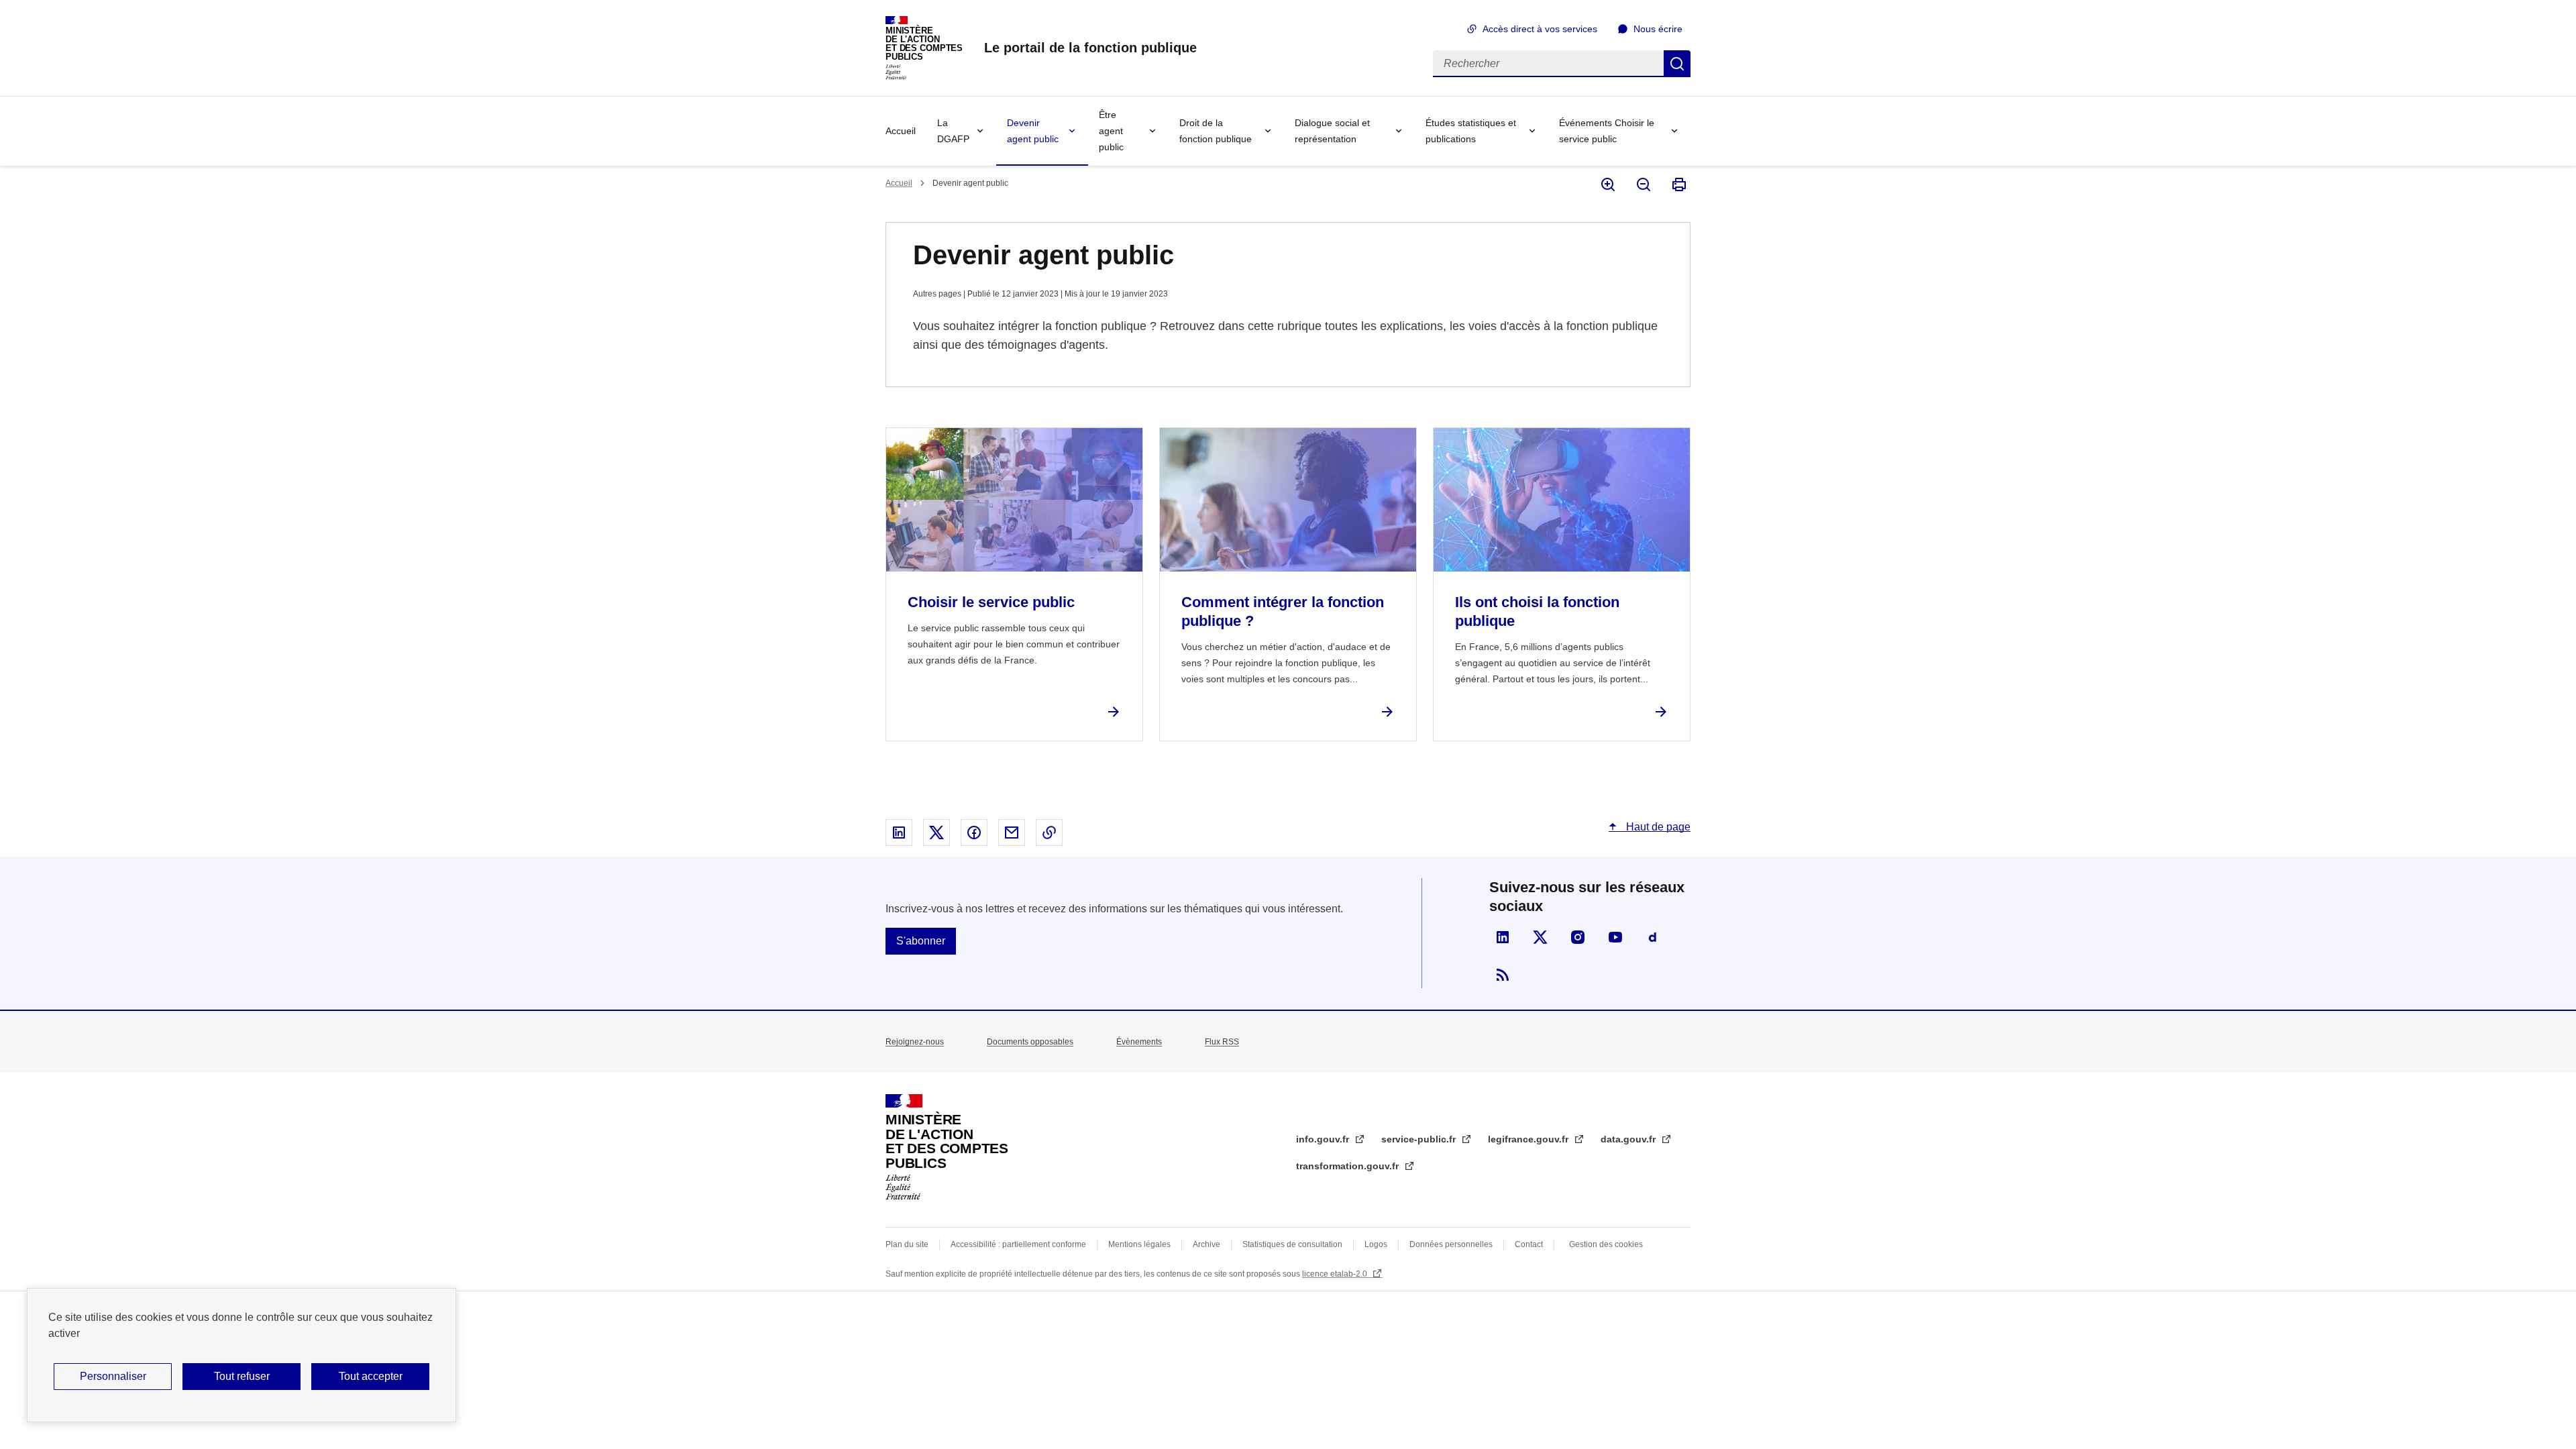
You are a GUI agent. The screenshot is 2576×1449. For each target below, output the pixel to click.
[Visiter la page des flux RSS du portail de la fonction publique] (1503, 975)
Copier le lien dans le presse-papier (1049, 833)
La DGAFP (953, 131)
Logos (1376, 1244)
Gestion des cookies (1606, 1244)
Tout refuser (242, 1376)
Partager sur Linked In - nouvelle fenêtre (899, 833)
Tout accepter (371, 1376)
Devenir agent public (1033, 131)
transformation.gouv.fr (1349, 1166)
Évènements (1139, 1042)
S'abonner (921, 941)
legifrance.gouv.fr (1529, 1139)
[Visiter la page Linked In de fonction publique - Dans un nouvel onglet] (1503, 937)
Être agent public (1111, 131)
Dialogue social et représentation (1332, 131)
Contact (1529, 1244)
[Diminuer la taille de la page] (1643, 184)
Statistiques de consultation (1292, 1244)
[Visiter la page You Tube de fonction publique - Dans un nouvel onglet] (1615, 937)
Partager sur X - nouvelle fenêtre (936, 833)
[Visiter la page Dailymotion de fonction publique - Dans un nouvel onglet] (1653, 937)
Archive (1206, 1244)
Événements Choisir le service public (1607, 131)
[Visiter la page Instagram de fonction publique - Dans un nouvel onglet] (1578, 937)
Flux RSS (1222, 1042)
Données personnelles (1451, 1244)
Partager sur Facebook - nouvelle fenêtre (974, 833)
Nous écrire (1658, 29)
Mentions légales (1139, 1244)
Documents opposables (1030, 1042)
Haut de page (1657, 827)
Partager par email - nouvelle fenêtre (1012, 833)
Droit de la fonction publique (1216, 131)
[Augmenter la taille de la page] (1607, 184)
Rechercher (1677, 64)
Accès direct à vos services (1540, 29)
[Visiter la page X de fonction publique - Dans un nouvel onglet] (1540, 937)
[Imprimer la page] (1678, 184)
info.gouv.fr (1324, 1139)
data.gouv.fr (1629, 1139)
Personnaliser (113, 1376)
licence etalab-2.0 (1336, 1274)
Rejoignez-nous (915, 1042)
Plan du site (907, 1244)
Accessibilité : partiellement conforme (1018, 1244)
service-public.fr (1420, 1139)
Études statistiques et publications (1471, 131)
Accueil (901, 131)
